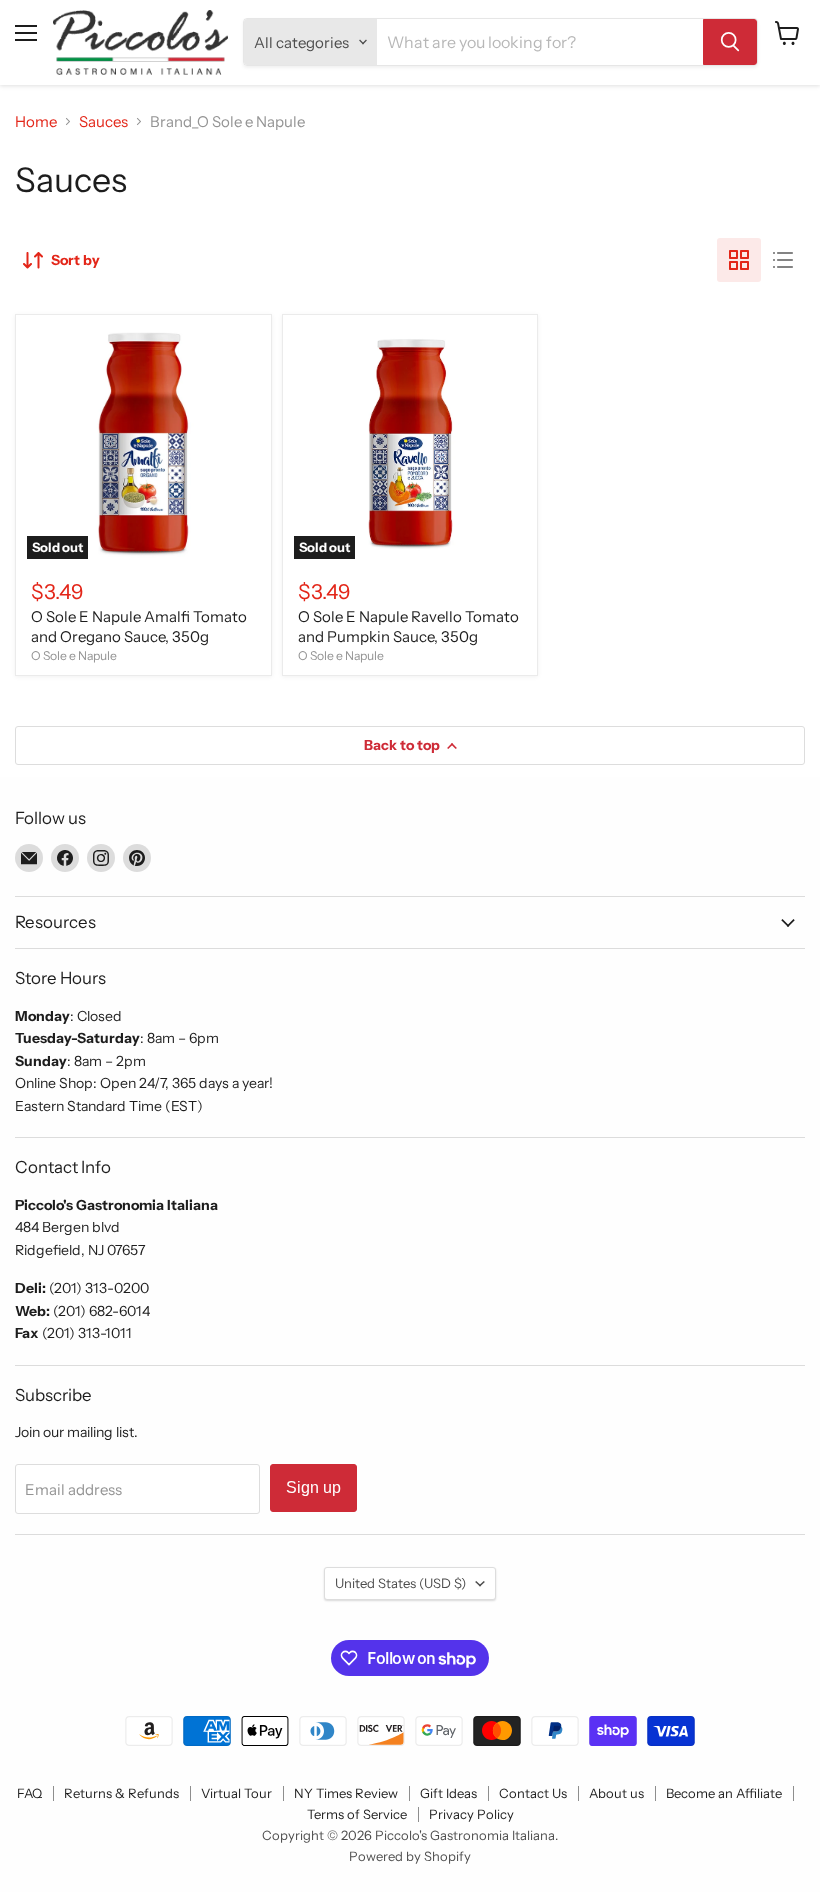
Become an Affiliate (724, 1793)
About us (616, 1793)
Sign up (313, 1487)
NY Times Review (346, 1793)
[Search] (730, 42)
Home (36, 121)
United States (400, 1583)
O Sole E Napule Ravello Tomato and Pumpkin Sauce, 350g (408, 626)
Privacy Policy (471, 1814)
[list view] (783, 260)
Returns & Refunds (121, 1793)
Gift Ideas (448, 1793)
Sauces (103, 121)
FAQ (29, 1793)
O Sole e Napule (74, 655)
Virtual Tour (236, 1793)
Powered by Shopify (410, 1856)
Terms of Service (357, 1814)
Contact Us (533, 1793)
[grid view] (739, 260)
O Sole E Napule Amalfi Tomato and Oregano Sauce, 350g (139, 626)
